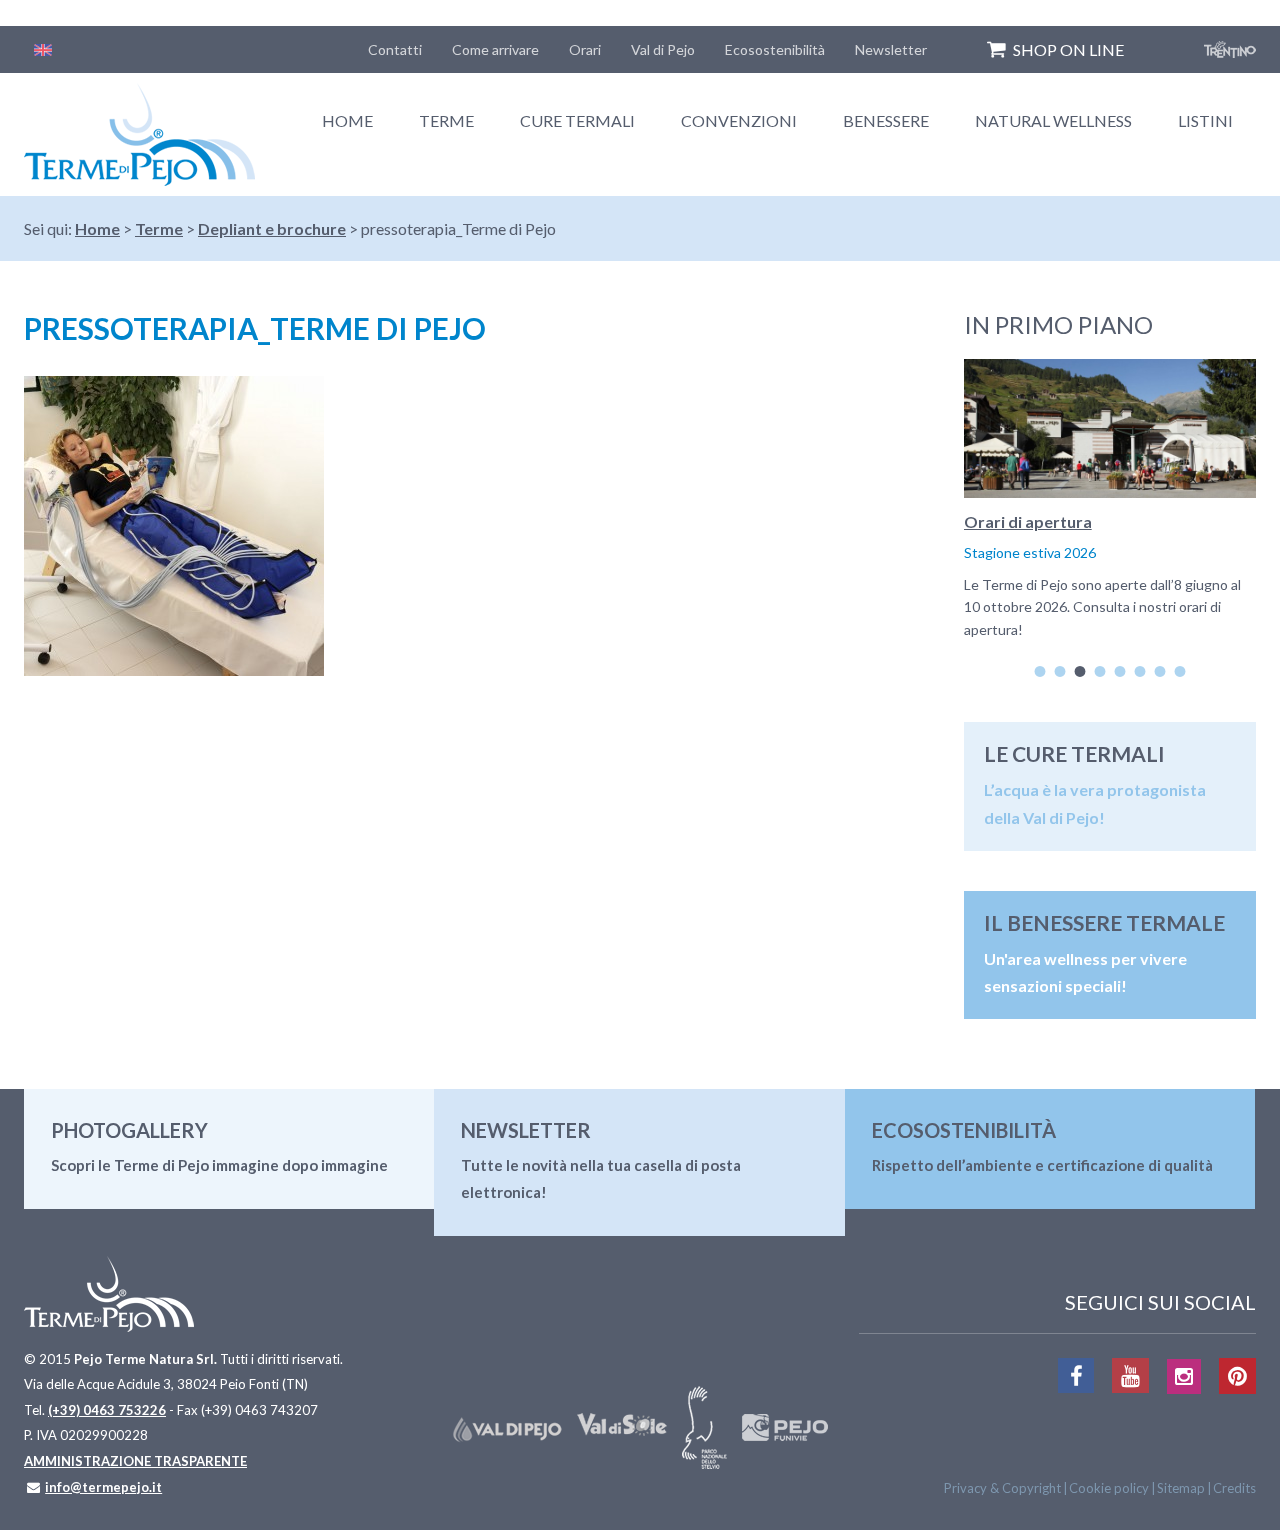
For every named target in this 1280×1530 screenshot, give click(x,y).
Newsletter (891, 49)
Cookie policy (1109, 1488)
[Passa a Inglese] (43, 49)
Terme (446, 120)
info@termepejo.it (103, 1487)
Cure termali (577, 120)
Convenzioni (739, 120)
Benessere (886, 120)
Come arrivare (495, 49)
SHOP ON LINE (1068, 49)
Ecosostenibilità (775, 49)
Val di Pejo (663, 49)
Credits (1234, 1488)
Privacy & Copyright (1002, 1488)
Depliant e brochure (272, 228)
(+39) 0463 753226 (107, 1410)
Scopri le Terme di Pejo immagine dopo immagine (219, 1165)
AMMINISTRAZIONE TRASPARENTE (135, 1461)
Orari (585, 49)
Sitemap (1181, 1488)
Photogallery (129, 1130)
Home (347, 120)
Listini (1205, 120)
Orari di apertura (1028, 521)
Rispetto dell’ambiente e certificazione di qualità (1042, 1165)
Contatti (395, 49)
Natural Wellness (1053, 120)
